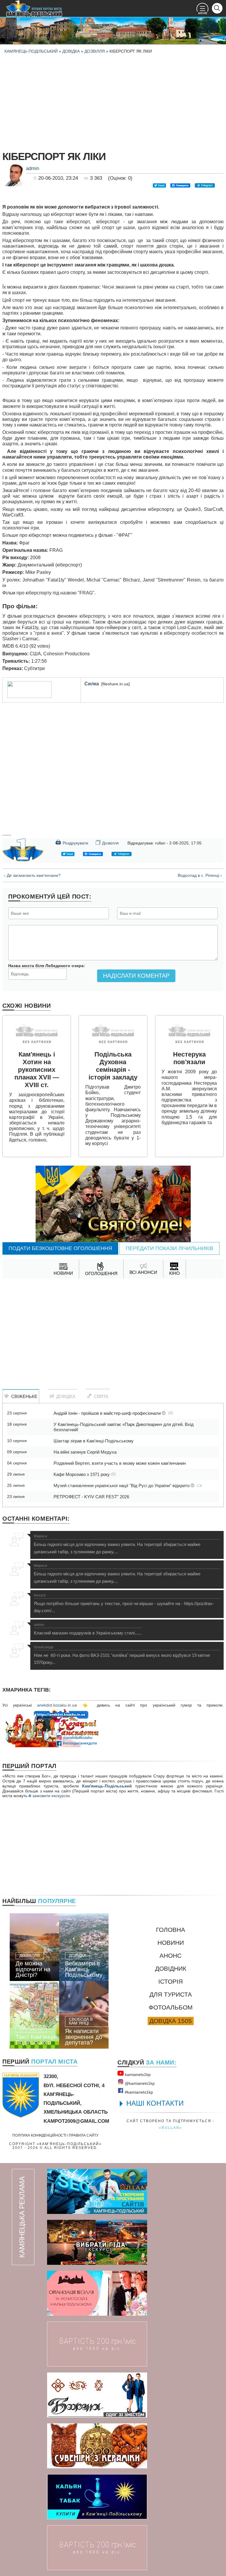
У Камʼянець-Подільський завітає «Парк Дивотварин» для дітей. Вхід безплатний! (124, 1427)
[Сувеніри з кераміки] (97, 2446)
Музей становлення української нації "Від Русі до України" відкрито (122, 1486)
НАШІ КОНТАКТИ (155, 2103)
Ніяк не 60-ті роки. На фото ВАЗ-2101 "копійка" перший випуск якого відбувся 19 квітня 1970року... (122, 1655)
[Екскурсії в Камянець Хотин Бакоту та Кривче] (97, 2242)
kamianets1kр (137, 2075)
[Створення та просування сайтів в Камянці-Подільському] (97, 2191)
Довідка (71, 51)
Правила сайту (84, 2135)
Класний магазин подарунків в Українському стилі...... (88, 1629)
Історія (171, 1981)
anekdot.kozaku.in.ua (57, 1705)
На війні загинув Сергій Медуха (85, 1452)
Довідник (171, 1968)
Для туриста (171, 1994)
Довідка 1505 (171, 2021)
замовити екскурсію (51, 1796)
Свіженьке (23, 1396)
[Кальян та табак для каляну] (97, 2497)
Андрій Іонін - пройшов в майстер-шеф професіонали (108, 1413)
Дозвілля (95, 51)
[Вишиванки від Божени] (97, 2395)
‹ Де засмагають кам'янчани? (32, 875)
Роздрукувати (72, 842)
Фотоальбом (171, 2007)
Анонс (171, 1956)
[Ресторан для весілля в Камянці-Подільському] (97, 2293)
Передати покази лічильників (169, 1248)
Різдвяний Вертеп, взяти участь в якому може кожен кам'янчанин (120, 1463)
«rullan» (171, 2128)
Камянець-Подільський (31, 51)
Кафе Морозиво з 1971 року (82, 1474)
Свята (100, 1396)
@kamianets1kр (139, 2083)
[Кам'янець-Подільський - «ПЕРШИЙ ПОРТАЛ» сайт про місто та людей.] (34, 9)
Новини (171, 1943)
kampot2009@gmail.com (76, 2121)
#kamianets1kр (138, 2092)
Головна (171, 1930)
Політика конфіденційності (39, 2135)
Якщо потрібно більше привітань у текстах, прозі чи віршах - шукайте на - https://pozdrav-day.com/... (124, 1603)
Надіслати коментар (136, 976)
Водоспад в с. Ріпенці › (200, 875)
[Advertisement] (113, 101)
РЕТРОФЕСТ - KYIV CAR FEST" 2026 (91, 1497)
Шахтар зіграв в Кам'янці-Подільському (94, 1441)
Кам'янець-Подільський (107, 1786)
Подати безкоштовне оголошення (60, 1248)
